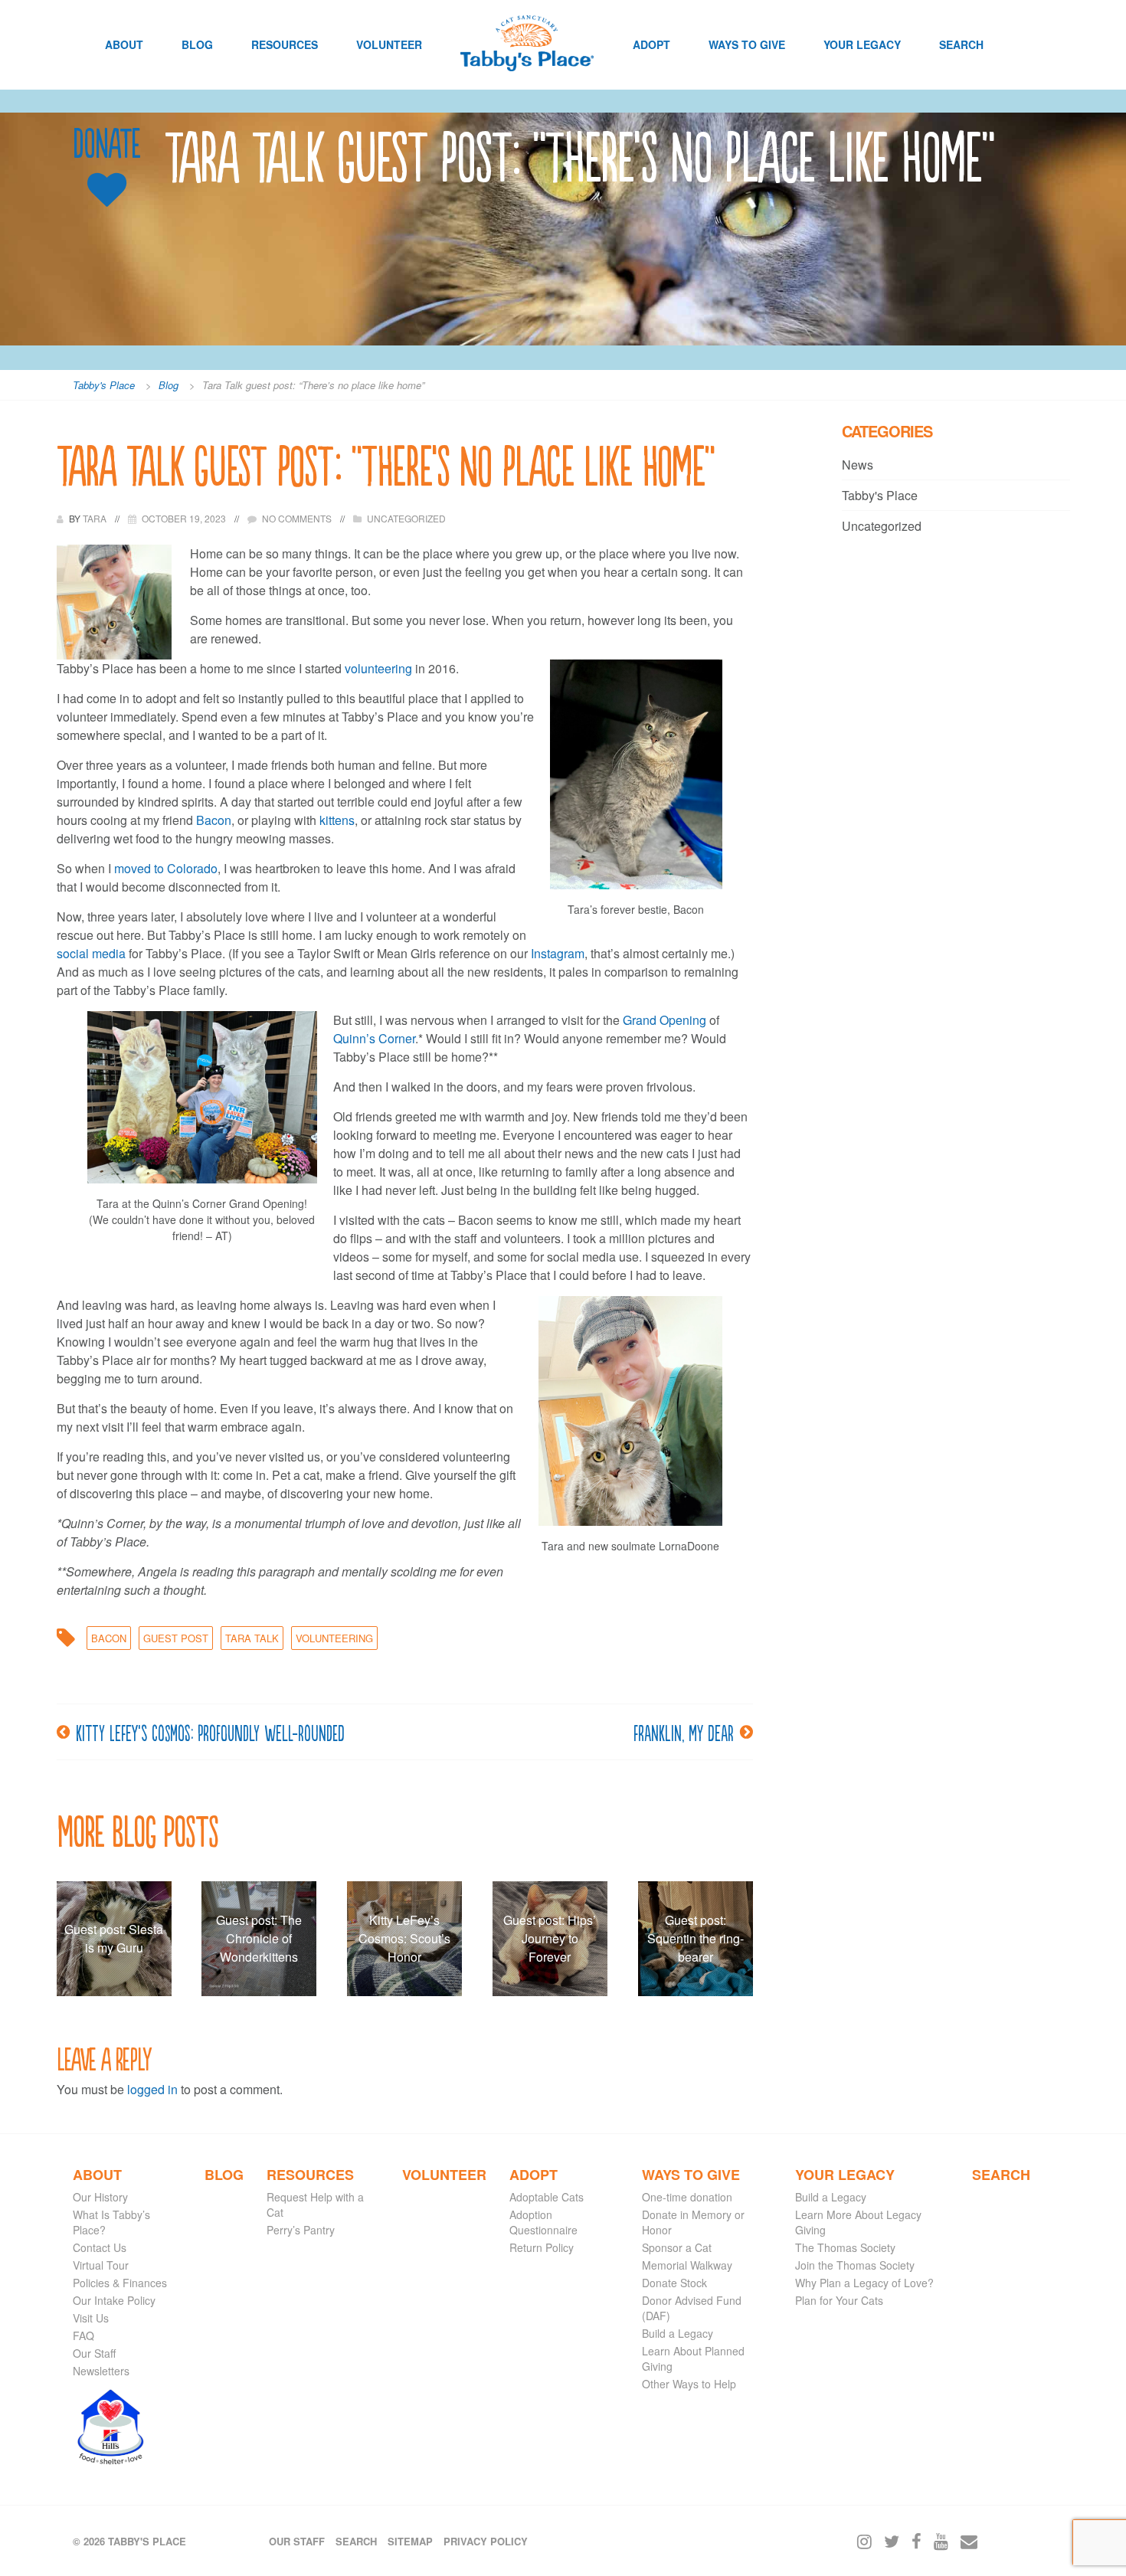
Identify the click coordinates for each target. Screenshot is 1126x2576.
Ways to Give (747, 44)
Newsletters (101, 2371)
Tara (96, 518)
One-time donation (687, 2197)
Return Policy (542, 2247)
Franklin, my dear (684, 1732)
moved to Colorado (166, 868)
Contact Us (100, 2247)
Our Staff (94, 2353)
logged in (152, 2089)
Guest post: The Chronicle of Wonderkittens (259, 1938)
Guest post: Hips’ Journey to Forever (550, 1938)
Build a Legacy (678, 2333)
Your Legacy (862, 44)
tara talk (252, 1638)
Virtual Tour (101, 2265)
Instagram (558, 953)
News (858, 465)
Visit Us (91, 2318)
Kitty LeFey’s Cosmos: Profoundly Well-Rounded (210, 1732)
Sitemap (410, 2541)
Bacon (214, 820)
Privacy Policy (486, 2541)
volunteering (378, 668)
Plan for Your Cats (839, 2300)
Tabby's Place (880, 495)
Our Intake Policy (114, 2300)
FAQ (83, 2335)
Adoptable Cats (547, 2197)
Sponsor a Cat (677, 2247)
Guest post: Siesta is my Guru (114, 1938)
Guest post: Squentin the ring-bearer (696, 1938)
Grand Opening (664, 1020)
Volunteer (389, 44)
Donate (106, 144)
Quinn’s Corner (374, 1038)
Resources (285, 44)
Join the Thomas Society (855, 2265)
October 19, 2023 (184, 518)
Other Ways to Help (689, 2384)
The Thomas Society (845, 2247)
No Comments (297, 518)
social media (91, 953)
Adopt (651, 44)
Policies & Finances (120, 2283)
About (124, 44)
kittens (337, 820)
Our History (100, 2197)
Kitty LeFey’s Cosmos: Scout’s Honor (404, 1938)
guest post (176, 1638)
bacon (109, 1638)
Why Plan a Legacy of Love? (864, 2283)
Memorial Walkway (687, 2265)
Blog (197, 44)
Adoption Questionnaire (543, 2222)
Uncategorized (406, 518)
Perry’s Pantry (301, 2230)
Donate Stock (674, 2283)
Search (961, 44)
